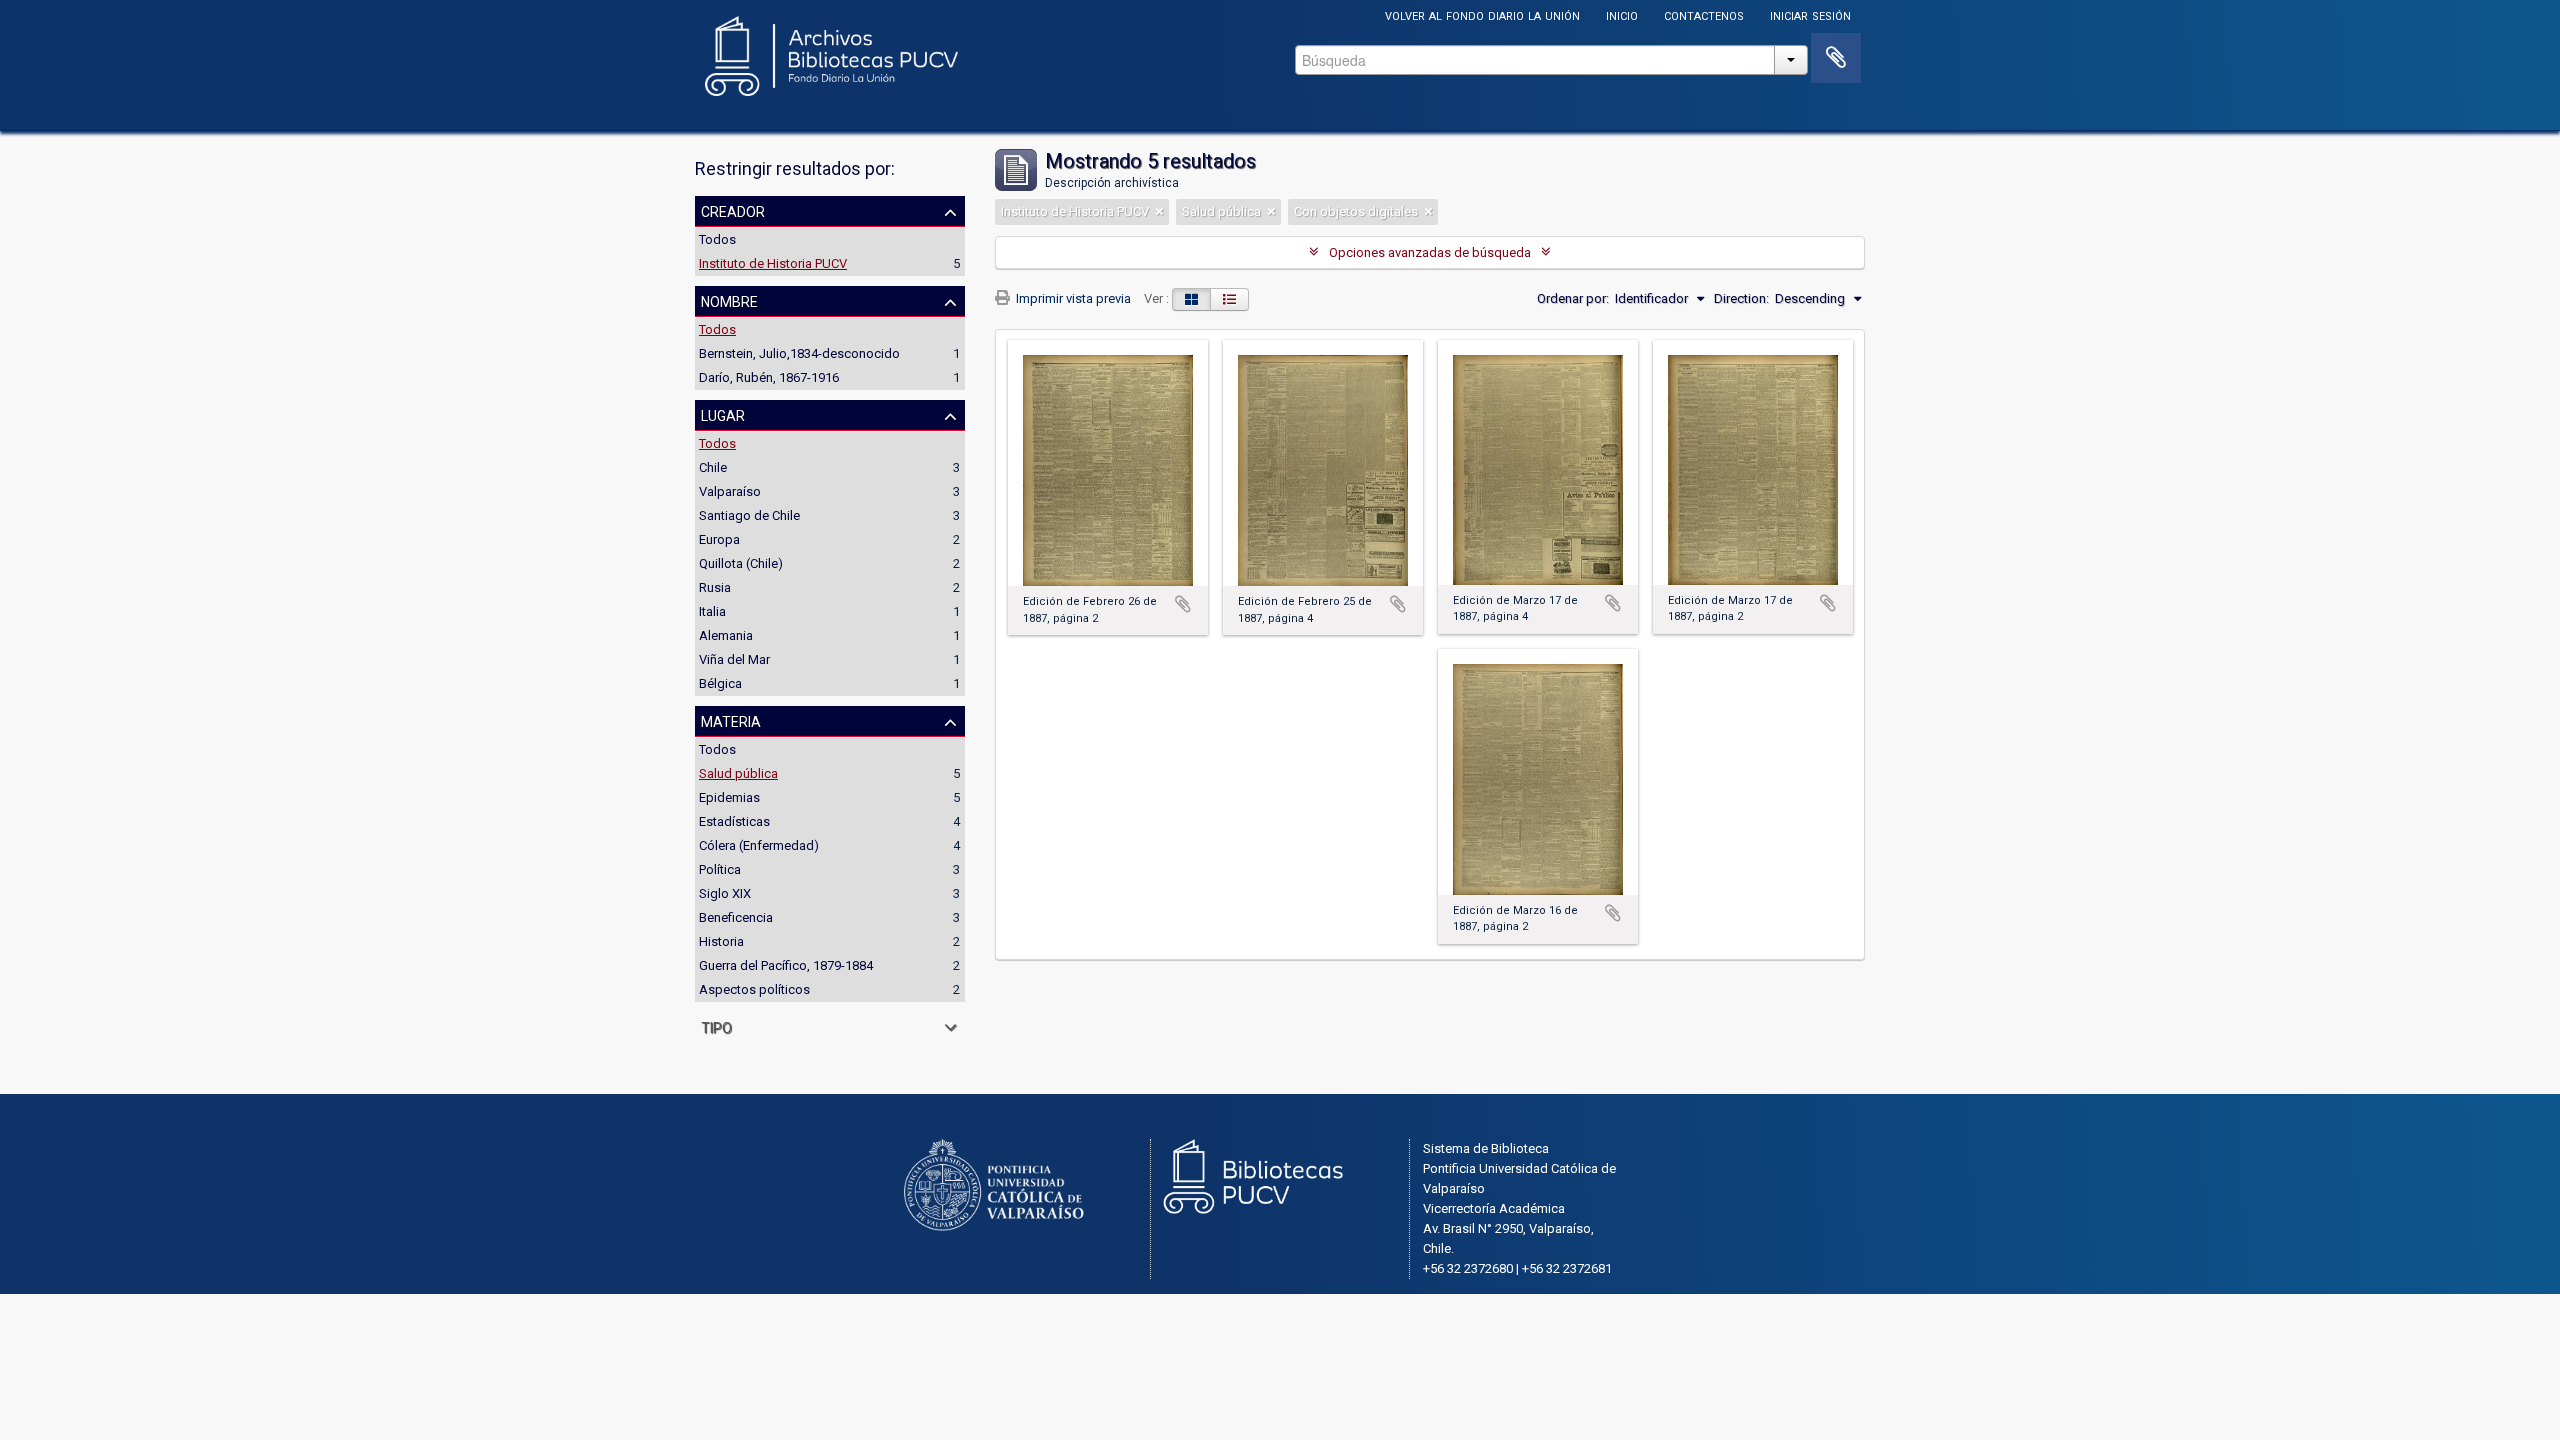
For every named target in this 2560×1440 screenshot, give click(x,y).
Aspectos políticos (754, 989)
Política (720, 869)
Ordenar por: (1573, 298)
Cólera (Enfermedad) (759, 845)
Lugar (723, 414)
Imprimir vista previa (1072, 298)
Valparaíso (730, 491)
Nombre (729, 300)
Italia (712, 611)
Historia (721, 941)
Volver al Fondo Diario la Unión (1482, 14)
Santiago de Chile (749, 515)
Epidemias (729, 797)
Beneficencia (736, 917)
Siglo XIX (725, 893)
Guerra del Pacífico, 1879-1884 (786, 965)
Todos (717, 239)
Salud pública (738, 773)
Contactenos (1704, 14)
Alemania (726, 635)
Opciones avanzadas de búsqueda (1430, 252)
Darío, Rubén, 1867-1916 (769, 377)
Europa (719, 539)
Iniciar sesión (1810, 14)
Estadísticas (734, 821)
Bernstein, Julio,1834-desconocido (799, 353)
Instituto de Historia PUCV (773, 263)
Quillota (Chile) (741, 563)
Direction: (1741, 298)
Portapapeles (1836, 58)
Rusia (715, 587)
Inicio (1622, 14)
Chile (713, 467)
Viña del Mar (734, 659)
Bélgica (720, 683)
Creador (733, 210)
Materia (731, 720)
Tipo (716, 1026)
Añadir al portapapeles (1183, 604)
